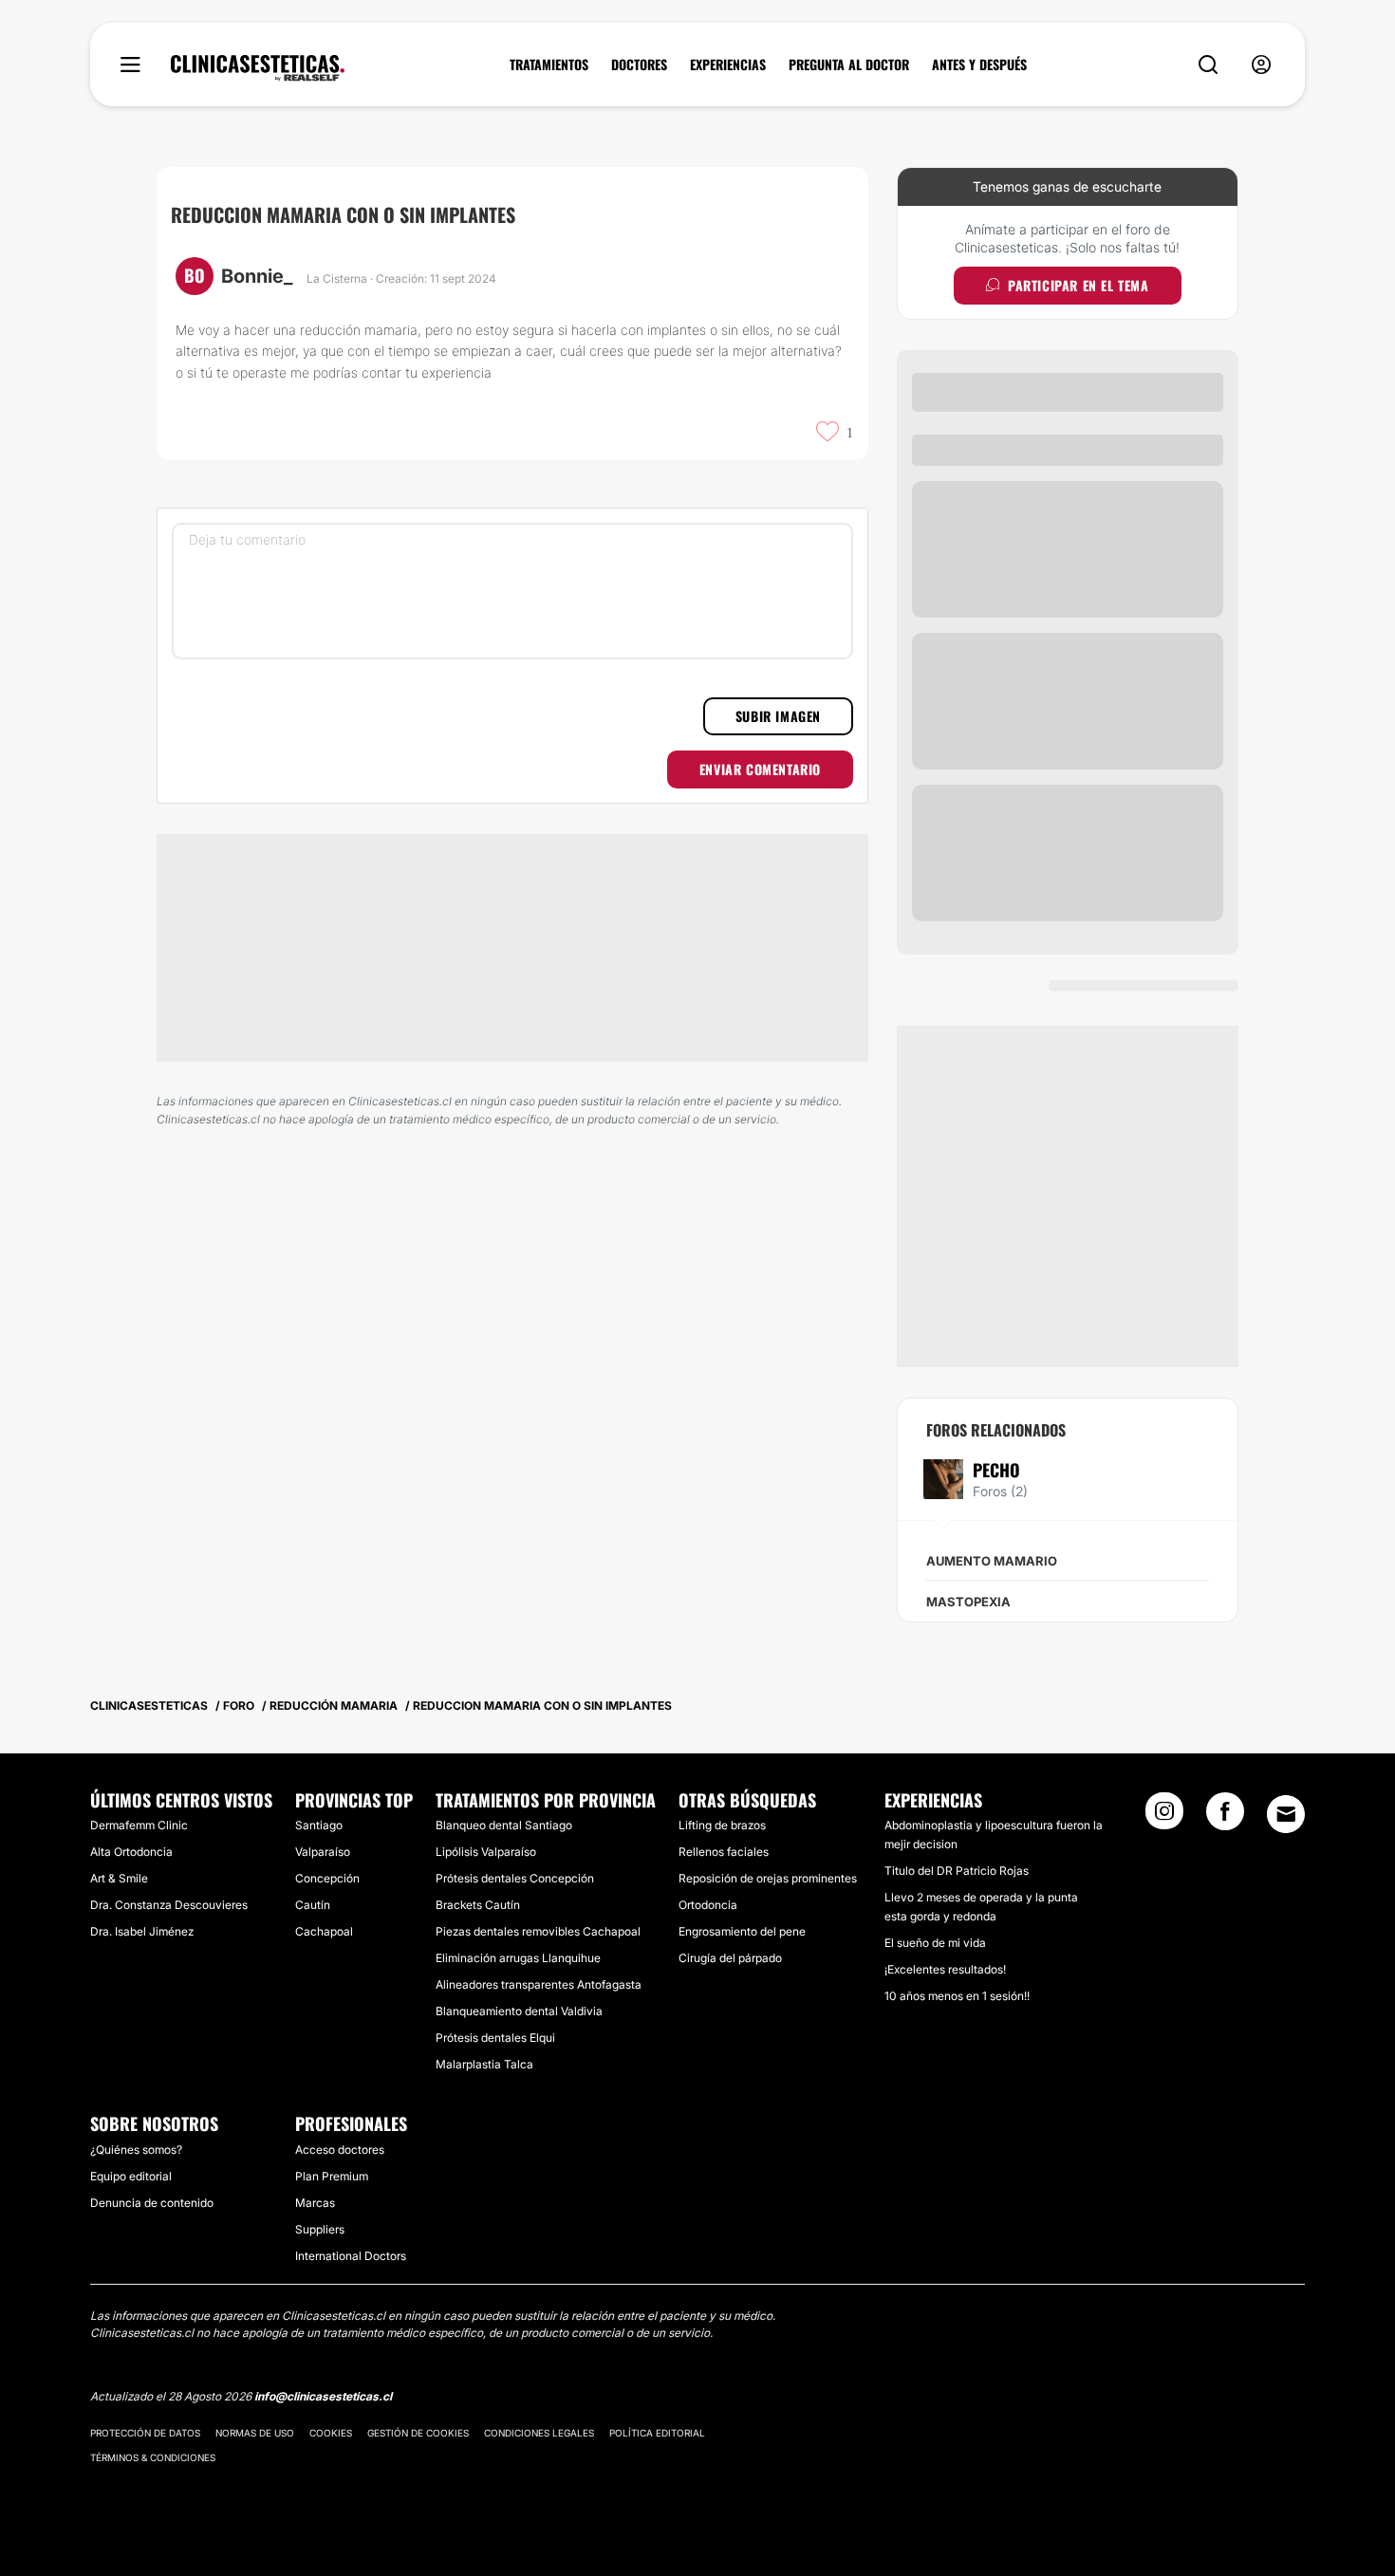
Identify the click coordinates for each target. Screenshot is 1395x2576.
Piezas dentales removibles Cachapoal (538, 1931)
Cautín (313, 1905)
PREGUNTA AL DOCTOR (849, 65)
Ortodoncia (708, 1905)
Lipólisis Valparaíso (486, 1852)
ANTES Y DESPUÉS (979, 65)
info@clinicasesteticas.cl (323, 2396)
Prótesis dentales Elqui (495, 2038)
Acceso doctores (340, 2150)
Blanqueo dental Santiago (504, 1825)
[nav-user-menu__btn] (1261, 65)
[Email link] (1286, 1814)
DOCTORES (639, 65)
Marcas (315, 2203)
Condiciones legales (539, 2433)
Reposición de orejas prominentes (768, 1878)
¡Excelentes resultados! (945, 1969)
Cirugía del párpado (730, 1958)
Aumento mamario (992, 1561)
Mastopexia (968, 1602)
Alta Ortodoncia (131, 1852)
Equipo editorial (131, 2176)
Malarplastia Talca (484, 2064)
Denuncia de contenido (152, 2203)
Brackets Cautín (478, 1905)
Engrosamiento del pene (742, 1931)
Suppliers (320, 2229)
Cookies (331, 2433)
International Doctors (351, 2256)
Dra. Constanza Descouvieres (169, 1905)
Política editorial (657, 2433)
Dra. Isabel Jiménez (142, 1931)
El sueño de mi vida (935, 1943)
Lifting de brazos (722, 1825)
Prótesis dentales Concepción (515, 1878)
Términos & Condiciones (153, 2457)
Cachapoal (324, 1931)
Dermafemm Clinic (139, 1825)
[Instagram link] (1164, 1817)
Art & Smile (119, 1878)
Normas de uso (255, 2433)
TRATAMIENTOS (549, 65)
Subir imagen (778, 716)
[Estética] (258, 68)
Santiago (319, 1825)
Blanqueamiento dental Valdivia (519, 2011)
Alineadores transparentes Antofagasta (539, 1984)
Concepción (327, 1878)
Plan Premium (332, 2176)
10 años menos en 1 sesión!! (957, 1996)
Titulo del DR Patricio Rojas (957, 1871)
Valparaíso (323, 1852)
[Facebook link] (1225, 1817)
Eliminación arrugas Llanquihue (518, 1958)
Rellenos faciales (724, 1852)
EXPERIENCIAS (728, 65)
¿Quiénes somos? (136, 2150)
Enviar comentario (760, 769)
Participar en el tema (1079, 285)
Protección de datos (145, 2433)
